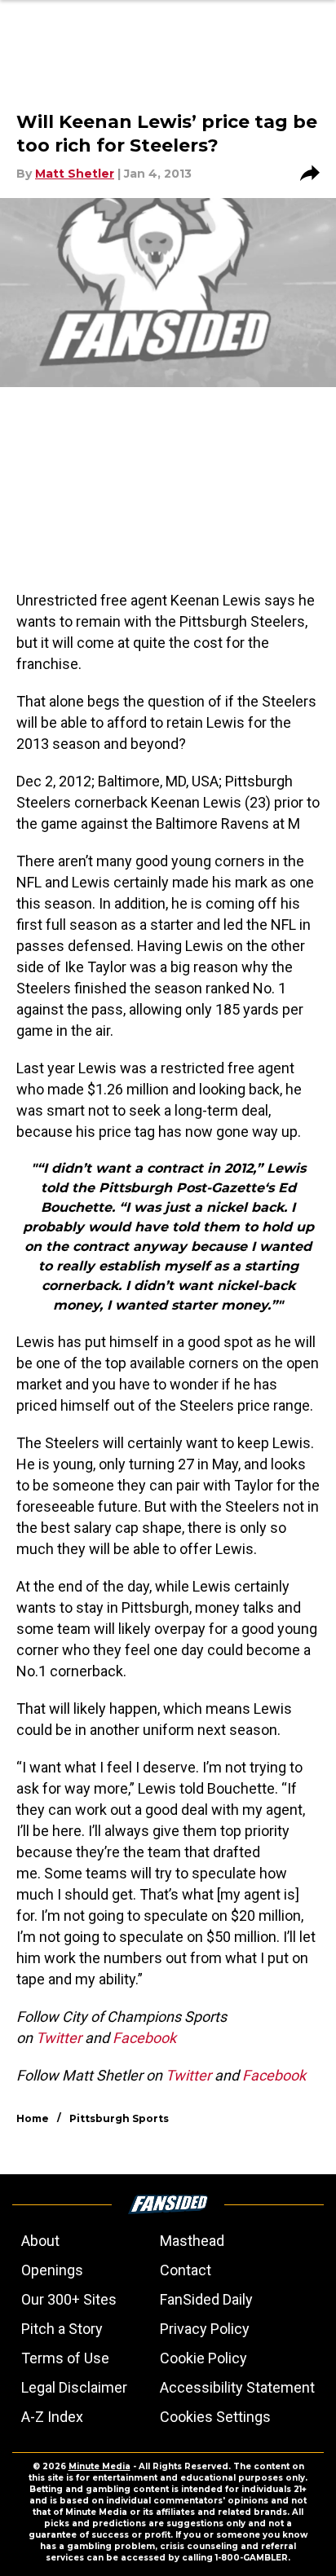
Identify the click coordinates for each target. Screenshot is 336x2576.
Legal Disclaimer (74, 2387)
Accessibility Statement (237, 2387)
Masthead (192, 2241)
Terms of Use (65, 2358)
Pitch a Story (62, 2329)
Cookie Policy (203, 2358)
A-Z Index (52, 2417)
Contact (186, 2270)
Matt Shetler (75, 174)
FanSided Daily (206, 2299)
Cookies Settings (215, 2417)
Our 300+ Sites (69, 2299)
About (40, 2241)
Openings (52, 2270)
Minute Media (99, 2466)
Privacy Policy (205, 2329)
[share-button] (310, 174)
